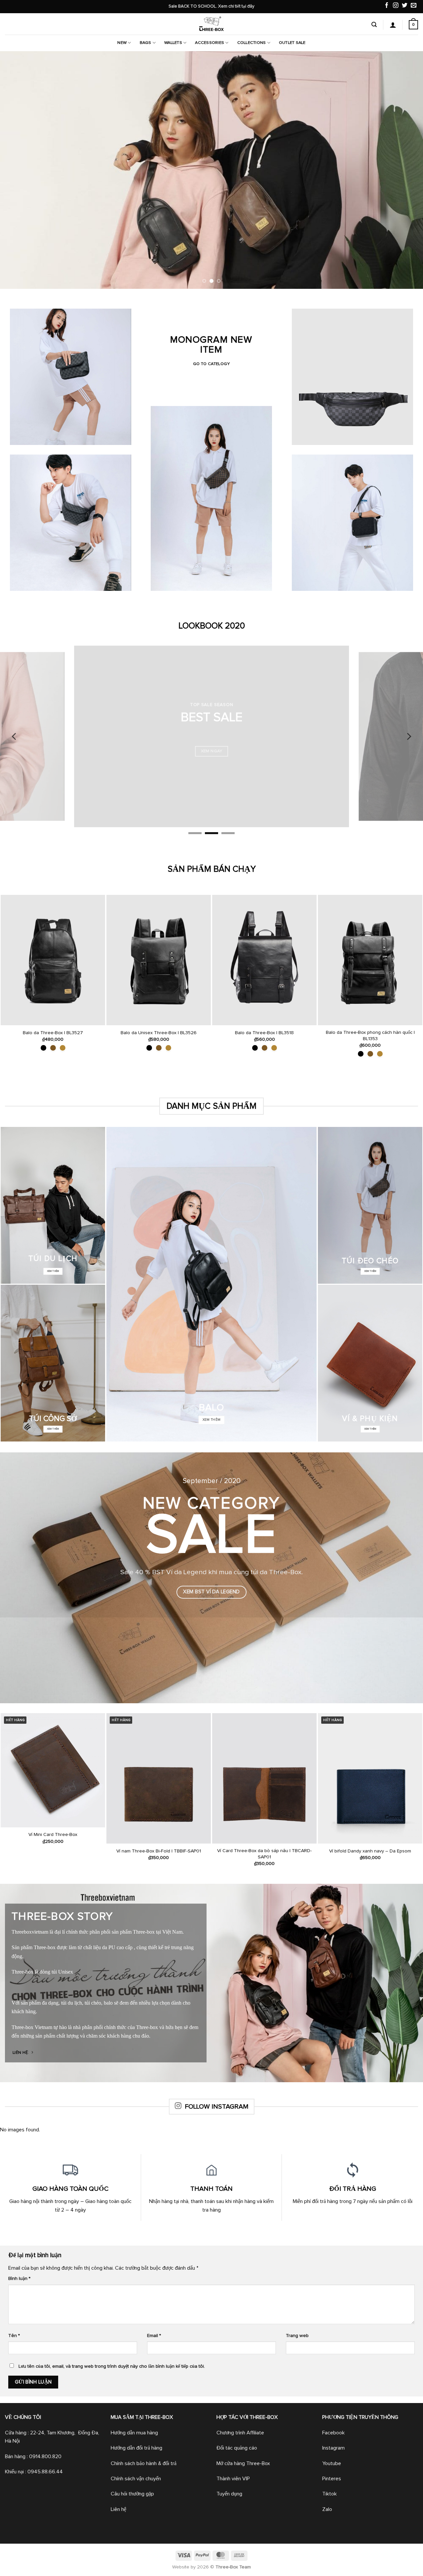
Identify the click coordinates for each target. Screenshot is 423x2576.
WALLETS (173, 43)
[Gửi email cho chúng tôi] (414, 6)
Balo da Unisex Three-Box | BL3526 (159, 1033)
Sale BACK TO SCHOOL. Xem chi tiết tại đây (211, 6)
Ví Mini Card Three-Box (53, 1835)
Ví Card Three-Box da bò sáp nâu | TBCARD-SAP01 (264, 1854)
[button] (374, 25)
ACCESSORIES (210, 43)
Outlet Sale (292, 43)
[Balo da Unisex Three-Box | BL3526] (159, 960)
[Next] (406, 170)
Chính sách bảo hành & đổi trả (144, 2463)
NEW (122, 43)
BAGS (146, 43)
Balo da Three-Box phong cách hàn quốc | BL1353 (370, 1036)
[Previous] (17, 170)
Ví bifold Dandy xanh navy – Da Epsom (370, 1851)
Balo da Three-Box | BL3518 (264, 1033)
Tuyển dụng (229, 2494)
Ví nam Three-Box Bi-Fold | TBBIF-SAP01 (159, 1851)
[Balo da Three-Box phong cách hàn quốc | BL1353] (370, 960)
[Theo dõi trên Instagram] (396, 6)
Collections (252, 43)
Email (154, 2336)
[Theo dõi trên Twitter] (405, 6)
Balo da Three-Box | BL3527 (53, 1033)
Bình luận (19, 2279)
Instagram (333, 2448)
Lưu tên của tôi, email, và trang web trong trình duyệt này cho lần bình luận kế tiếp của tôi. (112, 2366)
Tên (14, 2336)
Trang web (297, 2336)
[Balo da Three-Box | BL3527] (53, 960)
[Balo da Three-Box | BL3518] (264, 960)
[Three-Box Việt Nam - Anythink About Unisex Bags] (211, 24)
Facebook (333, 2433)
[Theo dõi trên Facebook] (387, 6)
